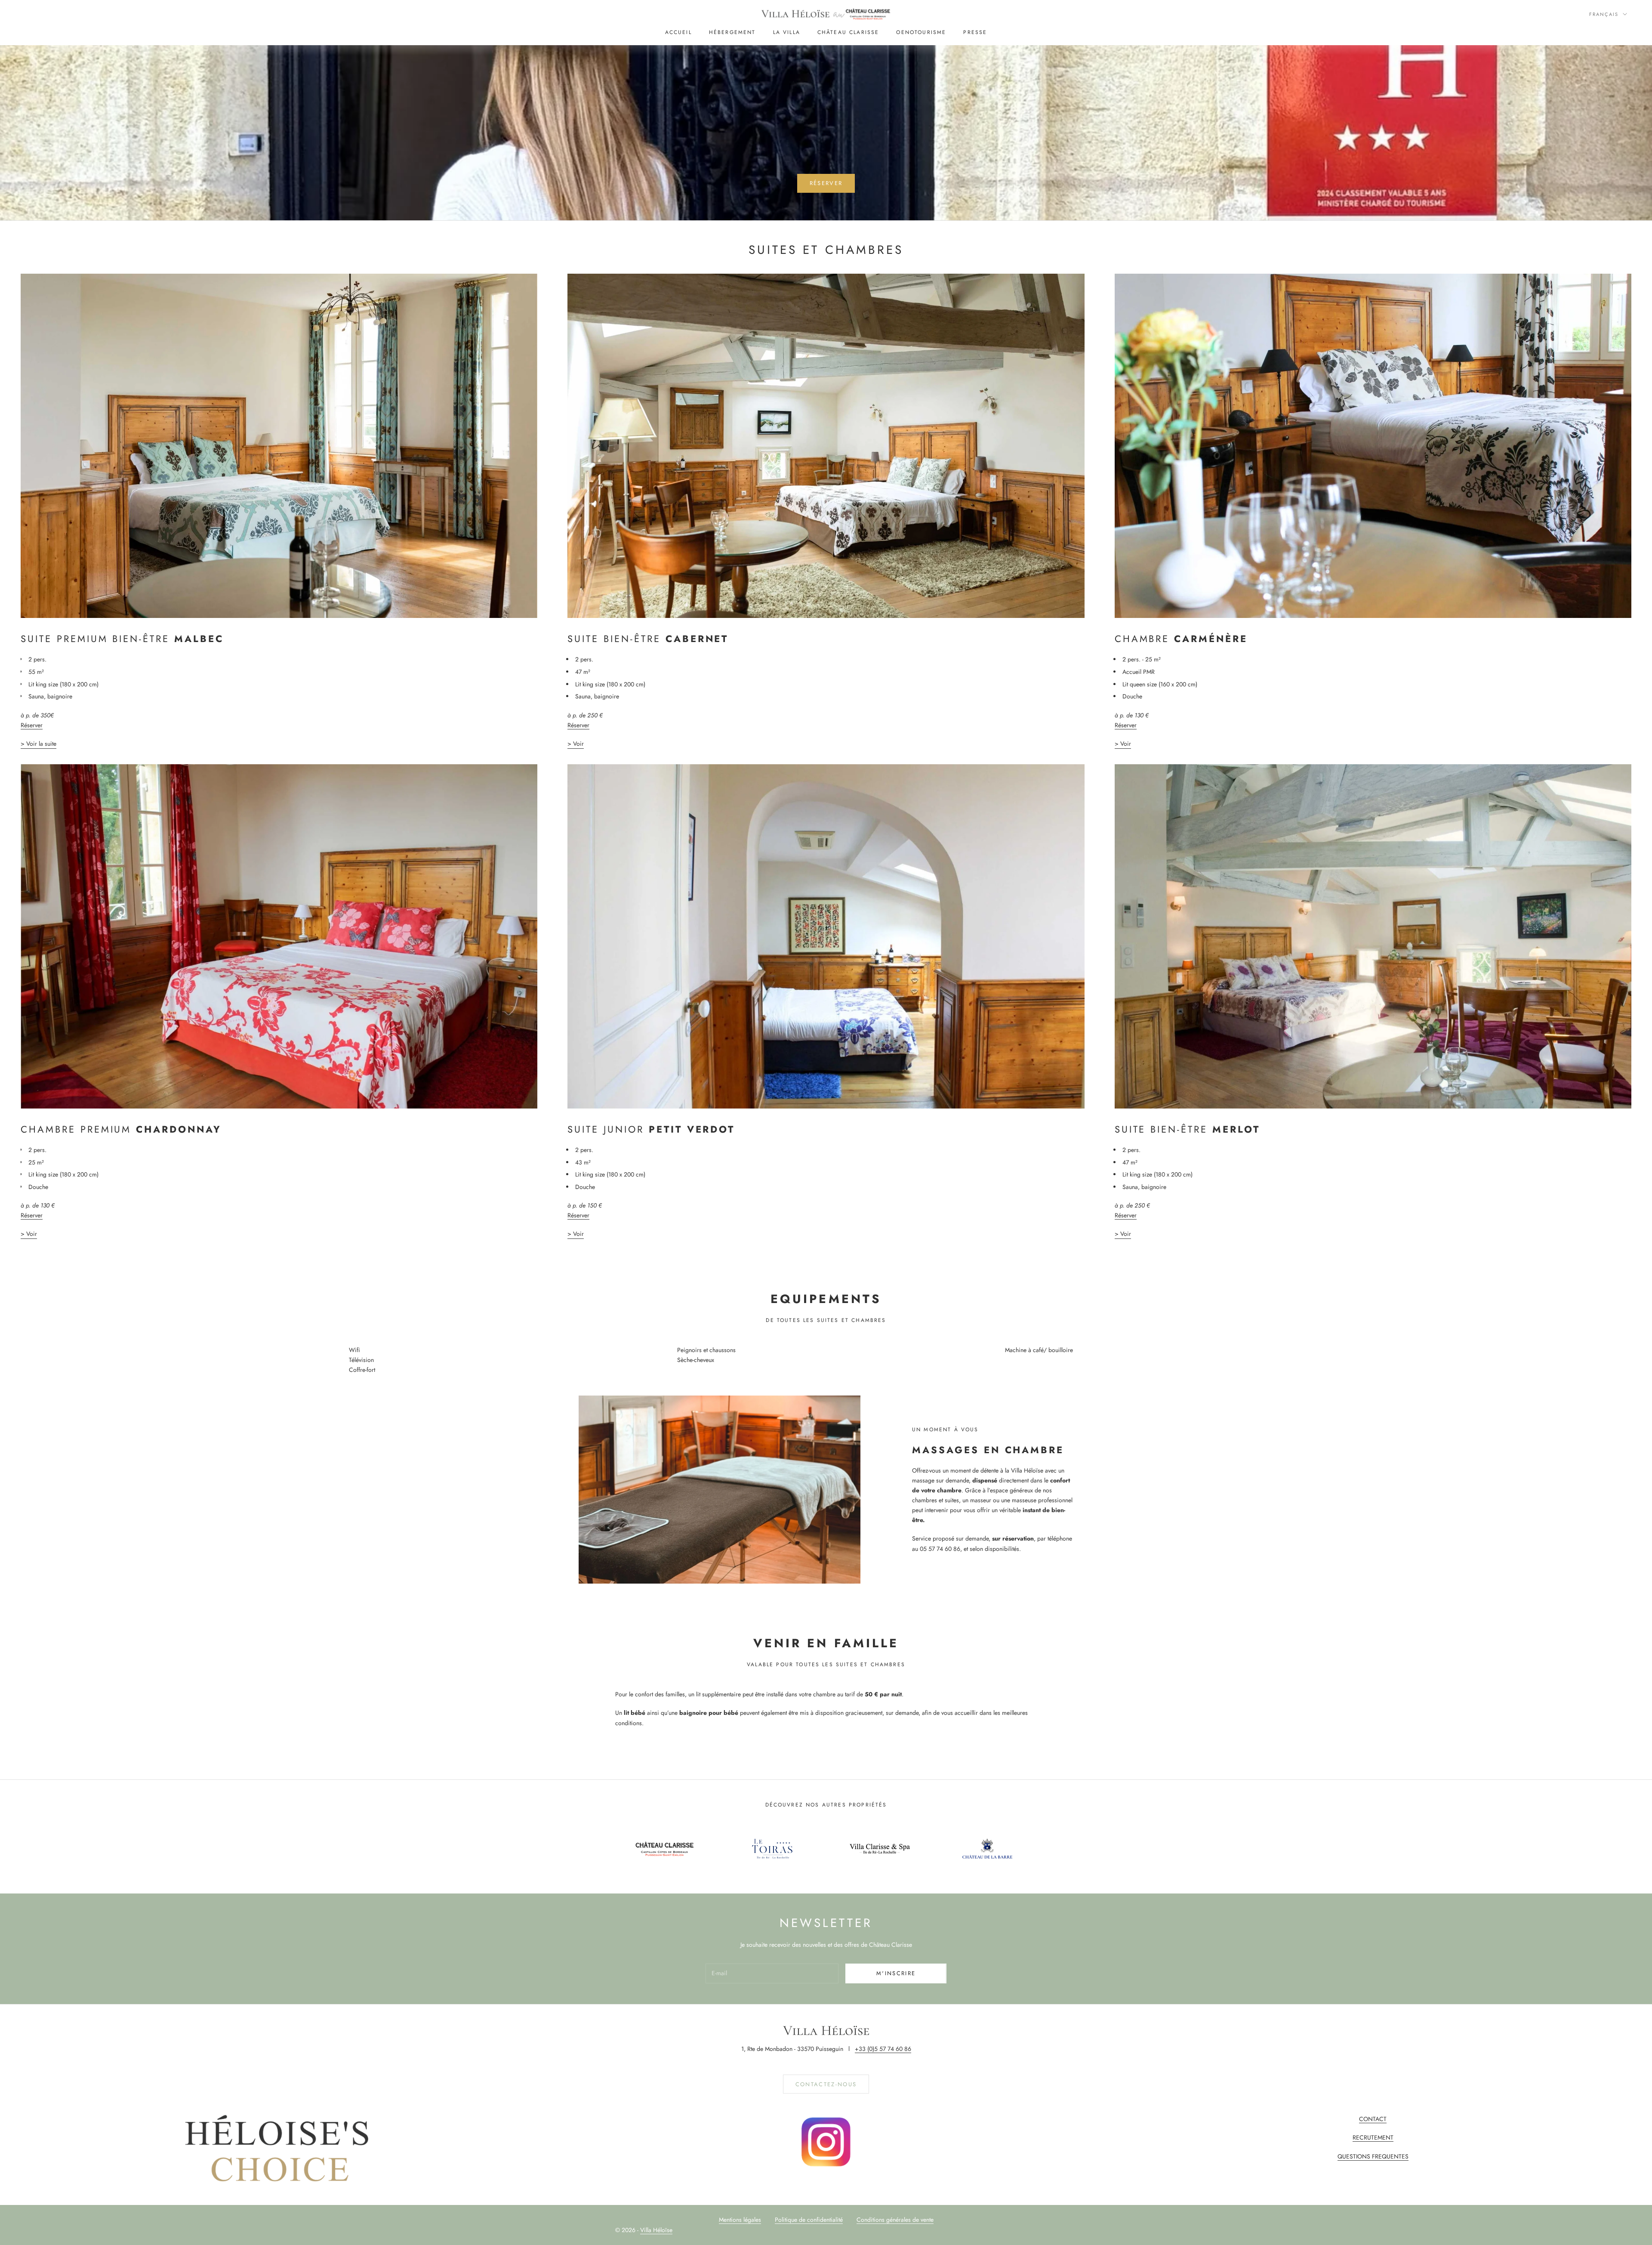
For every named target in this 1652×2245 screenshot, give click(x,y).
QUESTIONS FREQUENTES (1373, 2156)
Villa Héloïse (656, 2230)
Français (1604, 14)
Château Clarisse (848, 32)
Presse (975, 32)
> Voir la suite (39, 744)
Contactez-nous (826, 2084)
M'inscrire (896, 1973)
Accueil (678, 32)
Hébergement (732, 32)
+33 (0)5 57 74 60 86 (883, 2049)
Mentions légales (740, 2220)
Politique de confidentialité (809, 2220)
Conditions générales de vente (895, 2220)
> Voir (576, 744)
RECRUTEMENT (1373, 2137)
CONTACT (1373, 2119)
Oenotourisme (921, 32)
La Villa (787, 32)
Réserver (826, 183)
